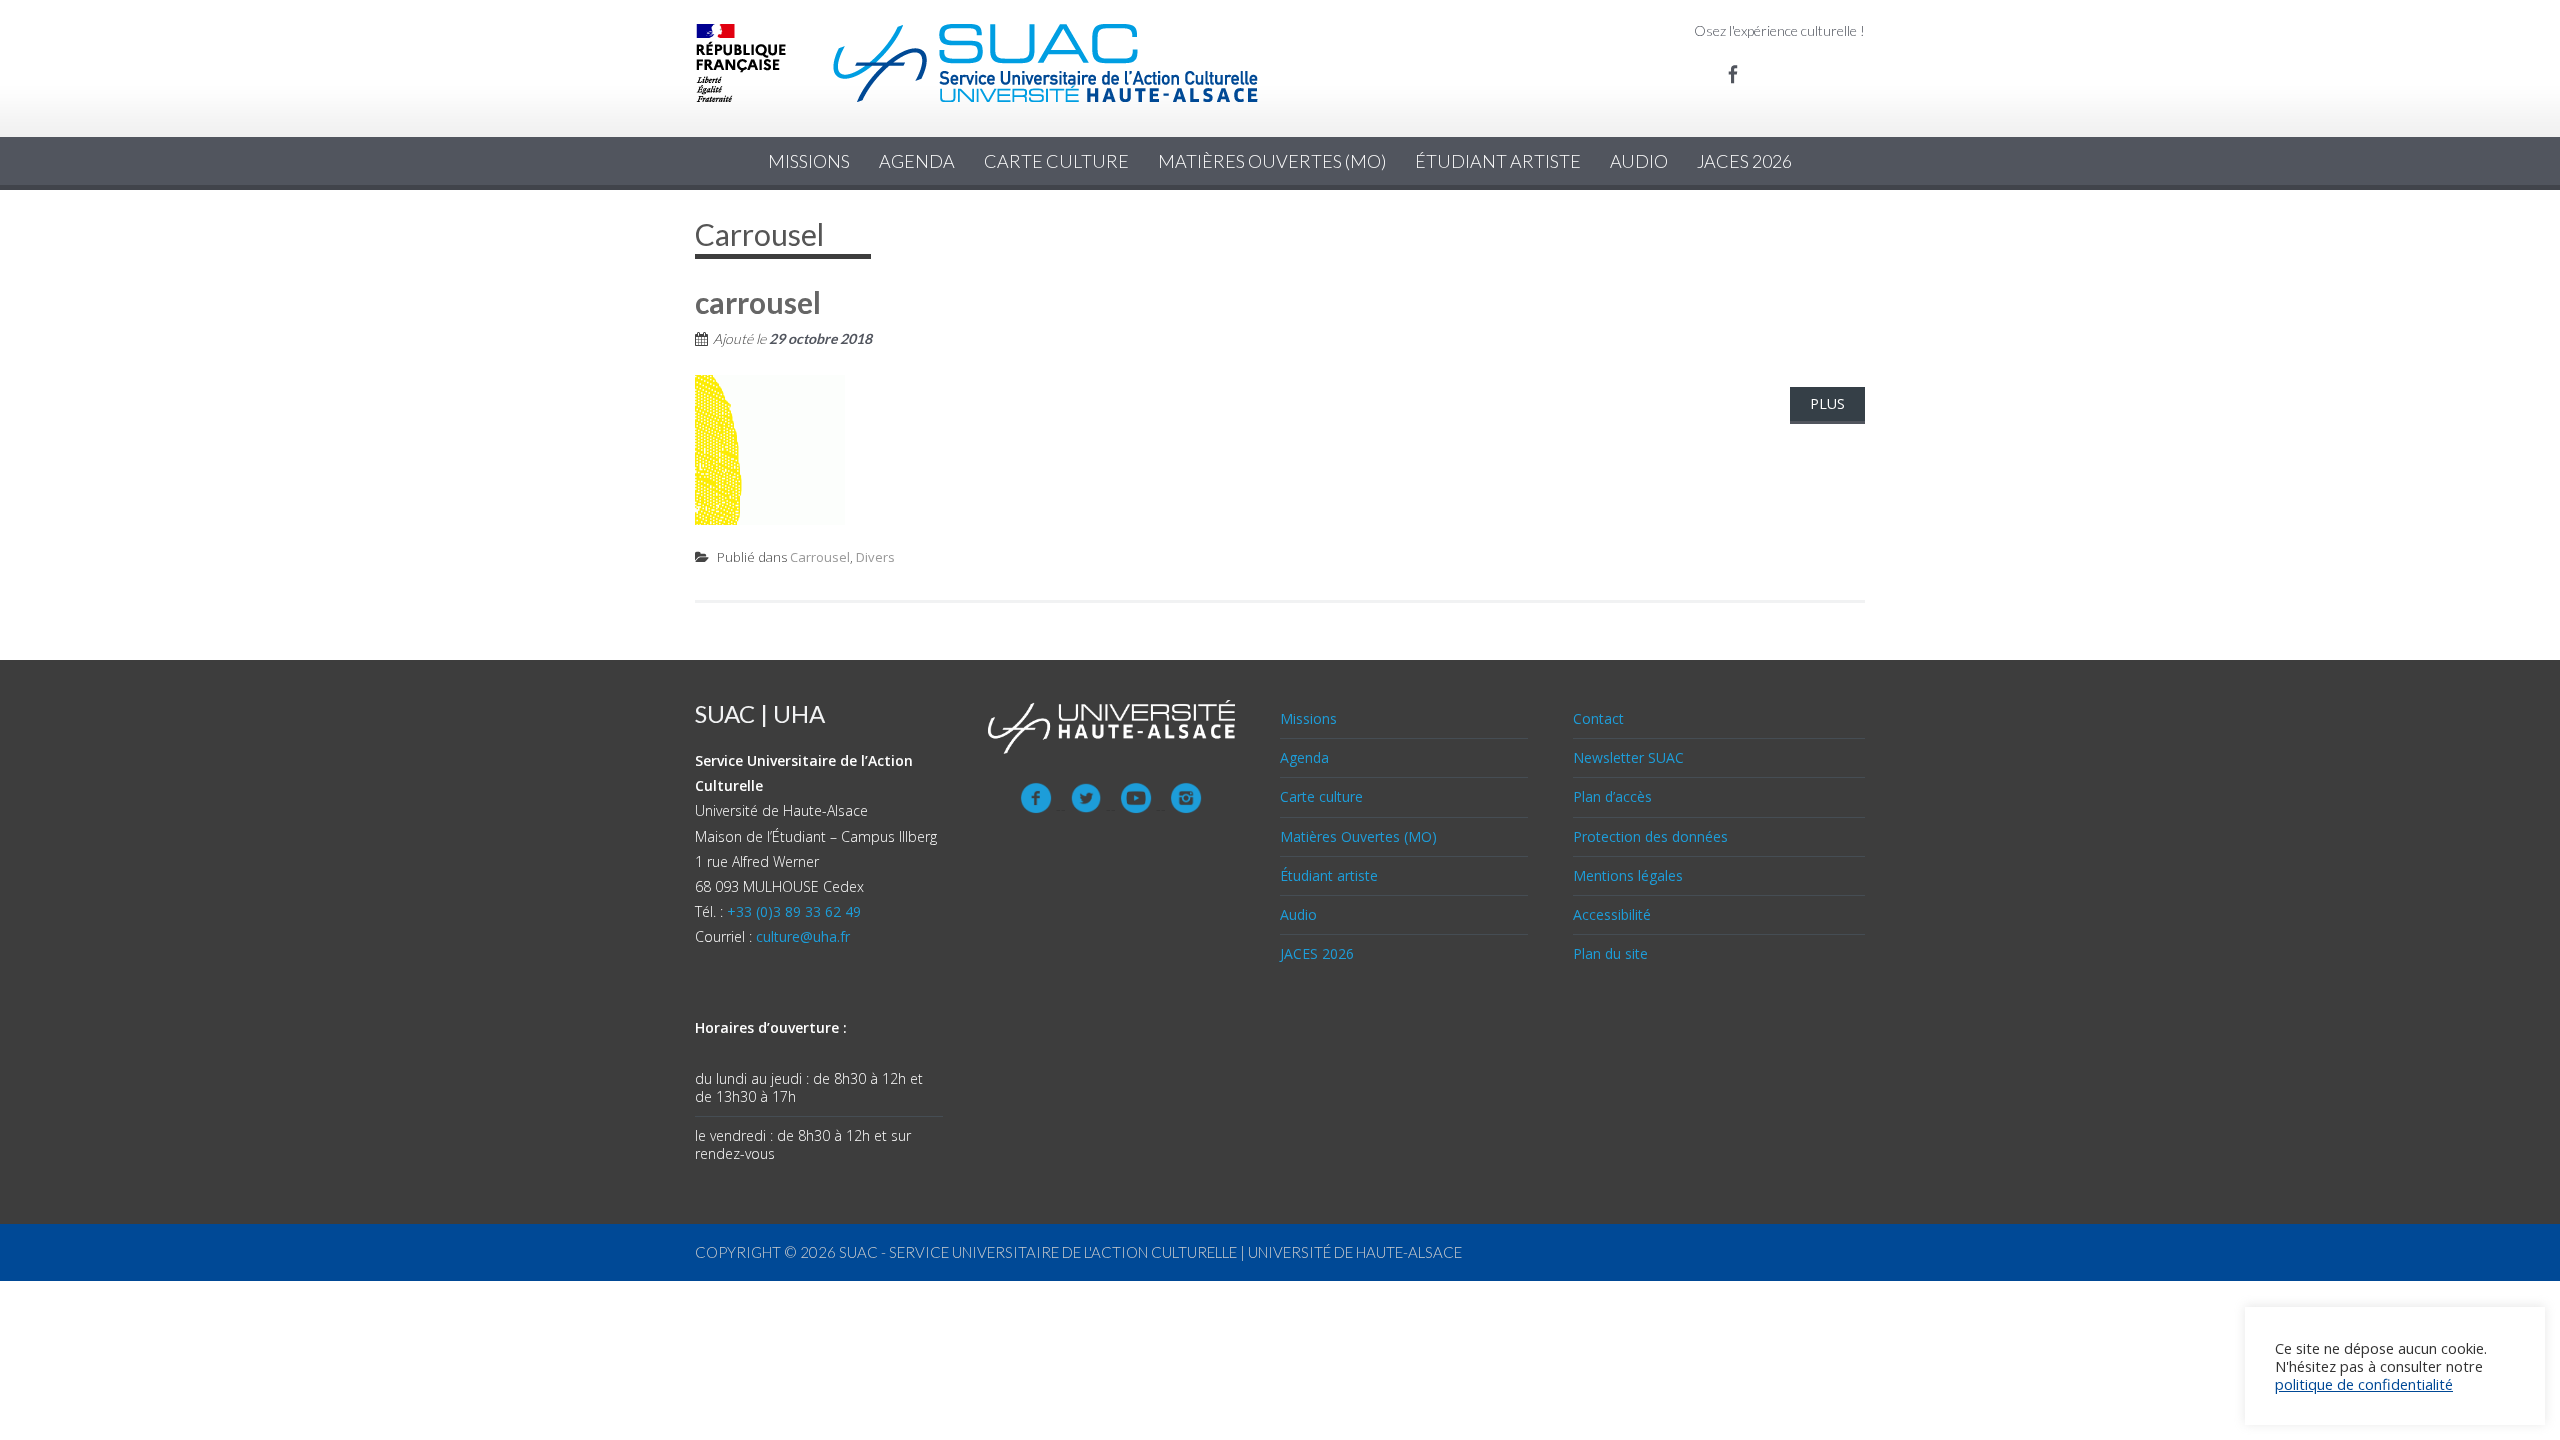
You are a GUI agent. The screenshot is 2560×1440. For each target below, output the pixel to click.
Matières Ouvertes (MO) (1272, 161)
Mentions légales (1628, 875)
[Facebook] (1733, 74)
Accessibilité (1612, 914)
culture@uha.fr (803, 936)
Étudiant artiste (1498, 161)
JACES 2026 (1744, 161)
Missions (809, 161)
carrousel (758, 302)
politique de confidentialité (2364, 1384)
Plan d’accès (1612, 796)
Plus (1827, 403)
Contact (1598, 718)
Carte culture (1056, 161)
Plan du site (1610, 953)
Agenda (917, 161)
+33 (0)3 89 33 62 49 (794, 911)
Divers (875, 557)
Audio (1639, 161)
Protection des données (1650, 836)
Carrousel (820, 557)
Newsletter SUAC (1628, 757)
